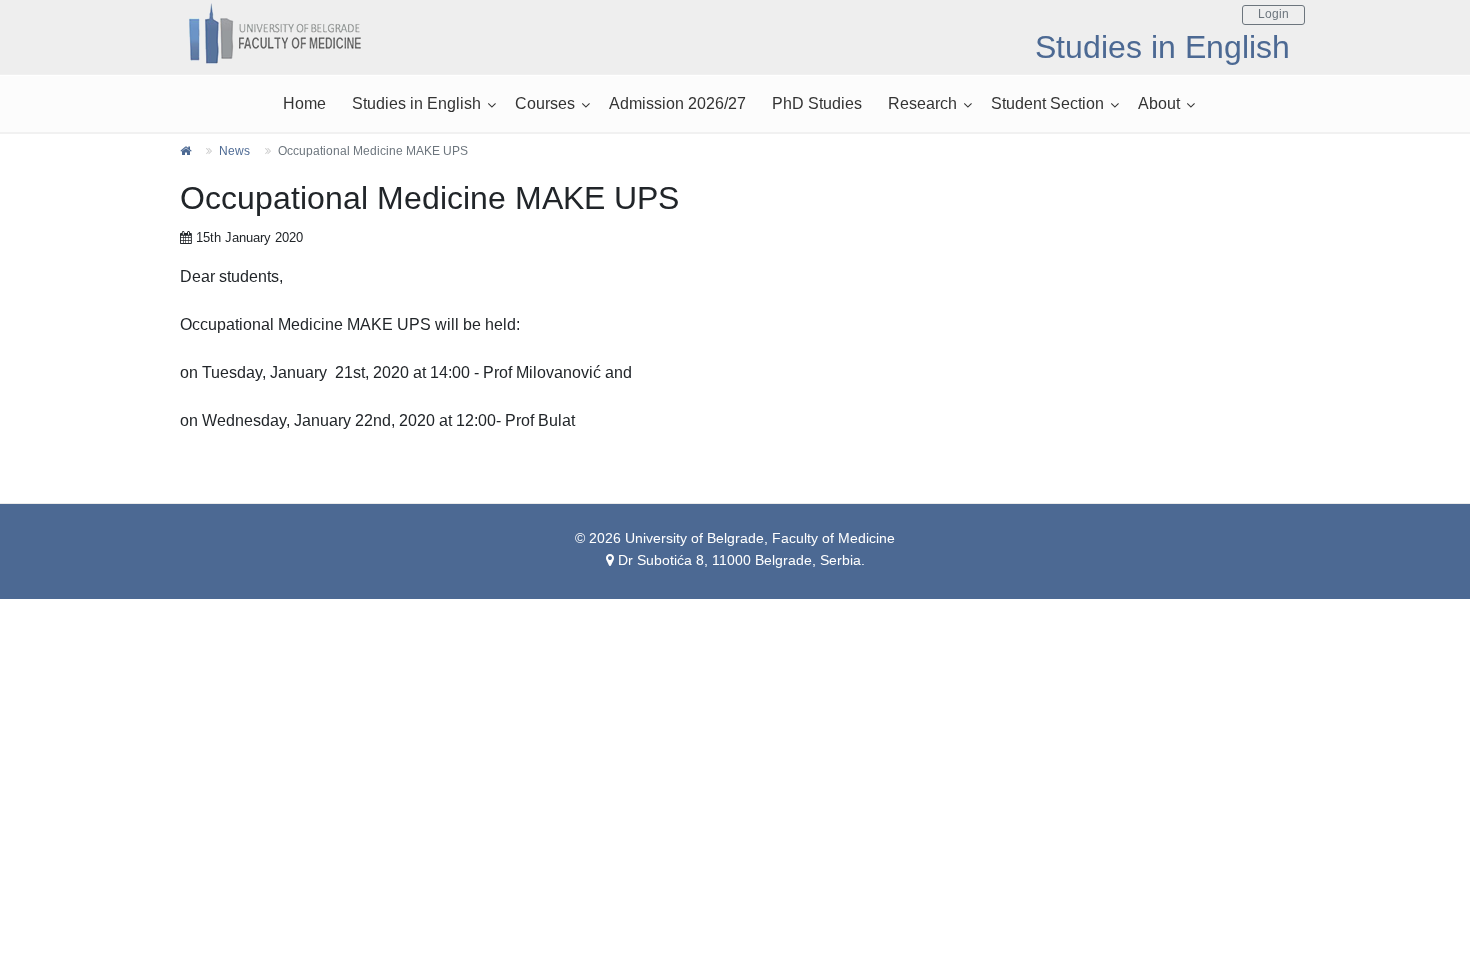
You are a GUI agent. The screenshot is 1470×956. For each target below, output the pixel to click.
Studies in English (416, 103)
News (234, 151)
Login (1273, 14)
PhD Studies (817, 103)
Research (922, 103)
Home (304, 103)
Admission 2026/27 (677, 103)
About (1159, 103)
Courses (545, 103)
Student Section (1047, 103)
